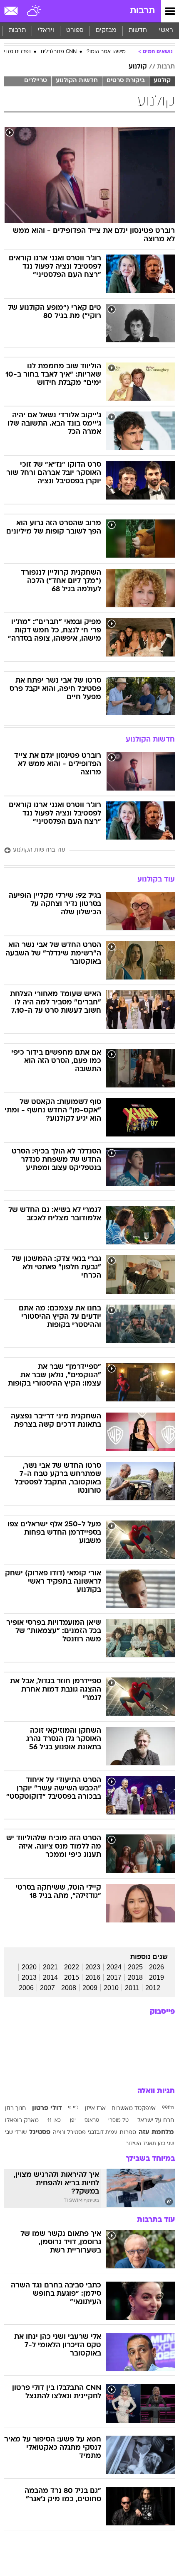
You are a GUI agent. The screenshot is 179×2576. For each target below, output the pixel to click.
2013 (29, 1977)
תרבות (142, 11)
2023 (93, 1967)
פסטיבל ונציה (69, 2133)
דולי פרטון (47, 2108)
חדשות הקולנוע (77, 81)
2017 (114, 1977)
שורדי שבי (16, 2133)
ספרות (128, 2133)
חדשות (138, 31)
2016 (93, 1977)
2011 (132, 1988)
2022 (72, 1967)
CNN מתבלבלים (59, 52)
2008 (69, 1988)
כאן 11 (54, 2121)
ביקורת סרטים (126, 81)
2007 (47, 1988)
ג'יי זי (73, 2108)
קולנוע (138, 67)
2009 (90, 1988)
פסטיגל (40, 2133)
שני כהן (166, 2144)
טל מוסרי (118, 2121)
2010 (111, 1988)
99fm (168, 2108)
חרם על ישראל (156, 2121)
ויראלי (46, 31)
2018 (135, 1977)
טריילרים (36, 81)
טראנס (92, 2121)
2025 (135, 1967)
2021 (50, 1967)
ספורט (75, 31)
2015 (72, 1977)
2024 (114, 1967)
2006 (26, 1988)
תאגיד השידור (141, 2144)
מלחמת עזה (156, 2133)
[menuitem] (138, 31)
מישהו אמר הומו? (106, 52)
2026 (157, 1967)
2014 (50, 1977)
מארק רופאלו (22, 2121)
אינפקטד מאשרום (134, 2109)
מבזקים (106, 31)
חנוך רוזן (15, 2109)
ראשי (166, 31)
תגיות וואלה (156, 2091)
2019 (157, 1977)
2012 (153, 1988)
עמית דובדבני (102, 2133)
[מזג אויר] (34, 11)
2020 (29, 1967)
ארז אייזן (95, 2109)
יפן (73, 2121)
